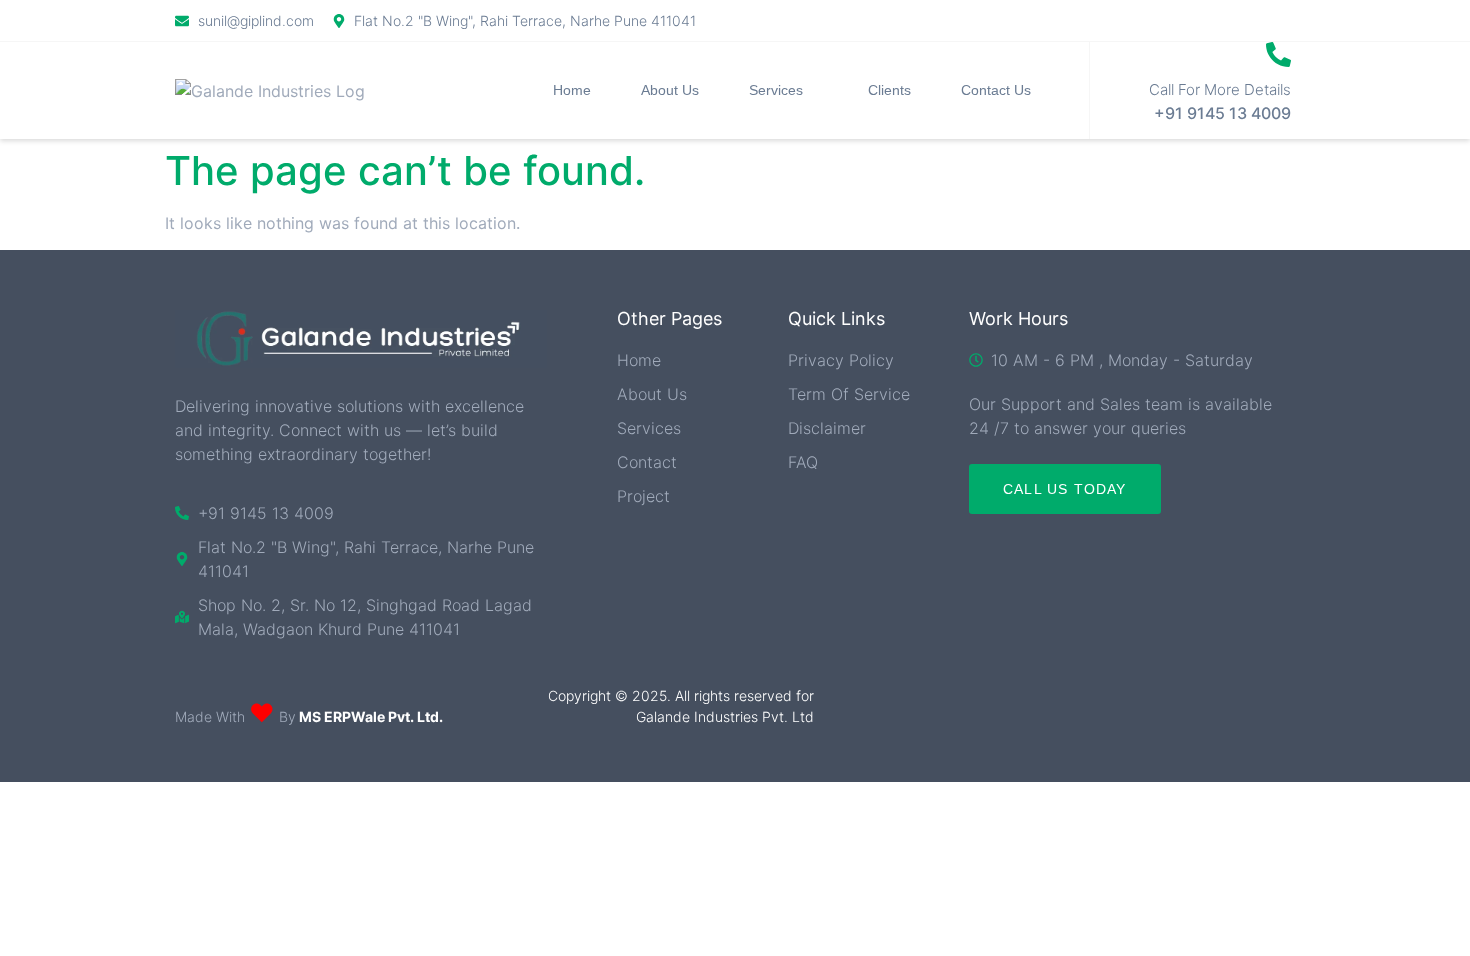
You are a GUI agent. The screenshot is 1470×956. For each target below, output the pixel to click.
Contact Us (996, 90)
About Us (670, 90)
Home (572, 90)
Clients (889, 90)
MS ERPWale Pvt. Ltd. (369, 716)
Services (776, 90)
